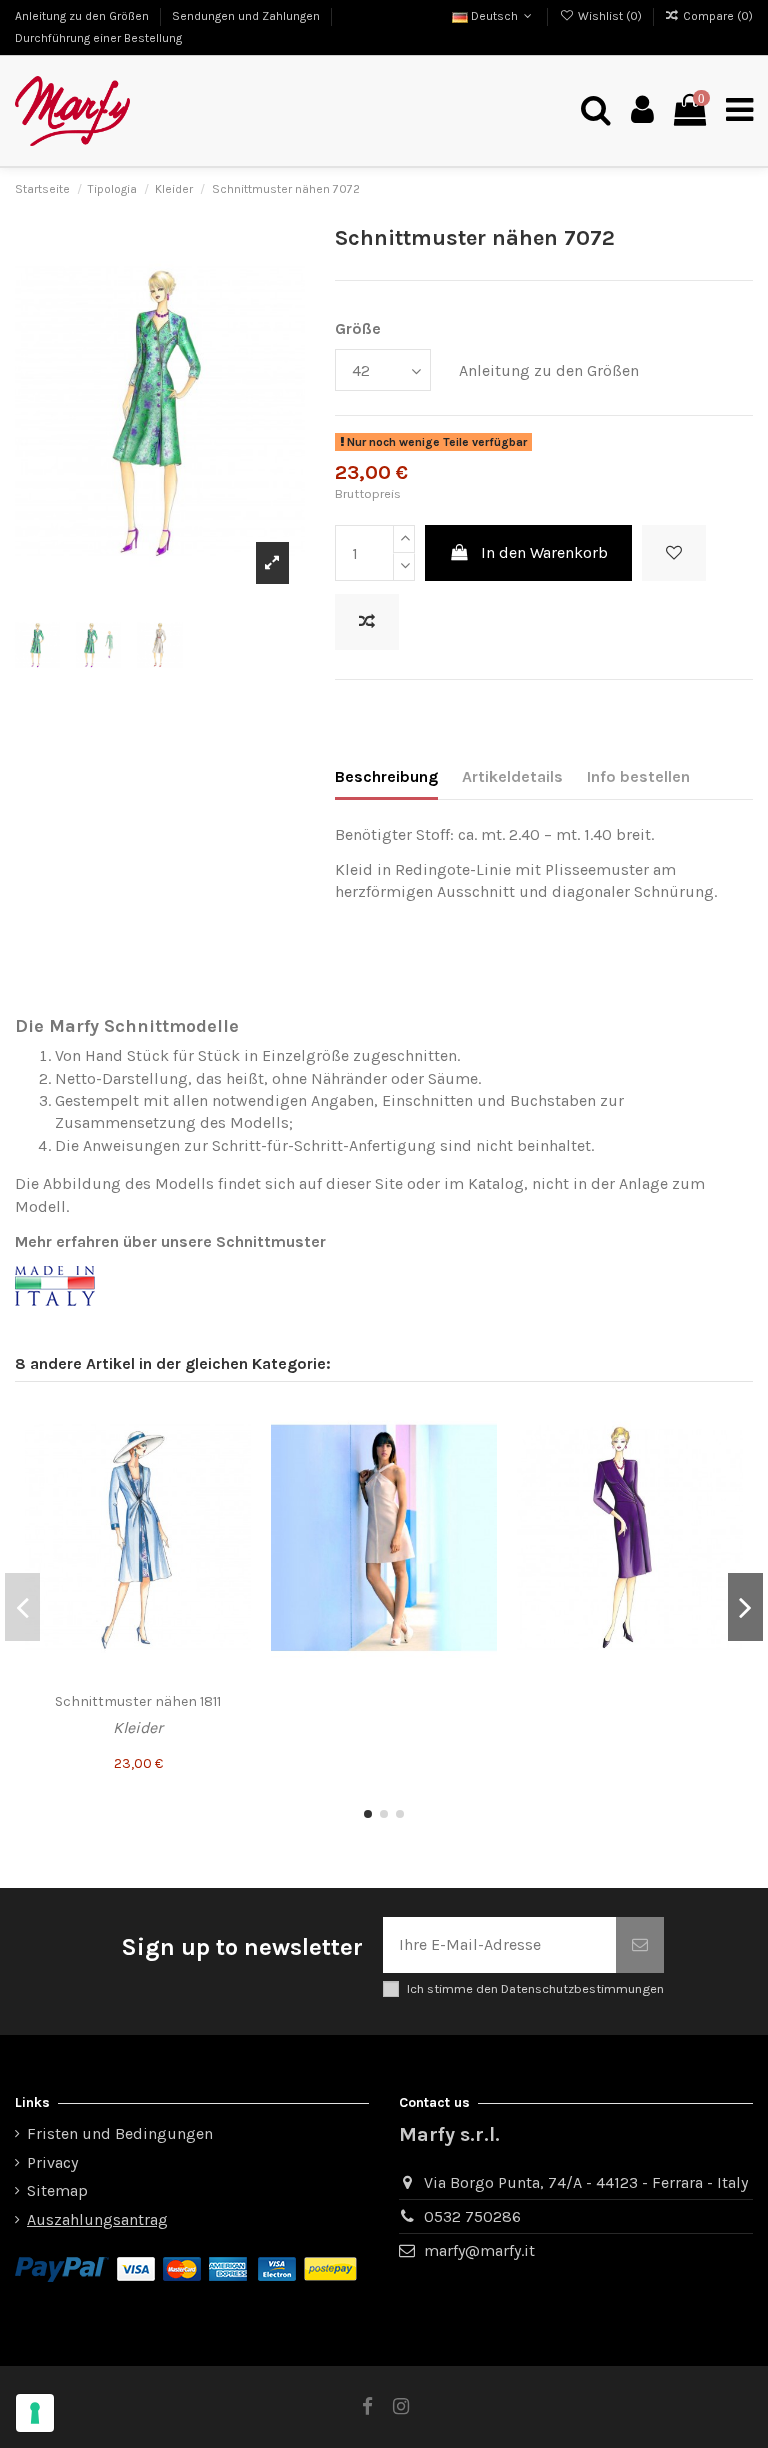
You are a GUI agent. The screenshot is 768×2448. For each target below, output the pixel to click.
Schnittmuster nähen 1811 (138, 1701)
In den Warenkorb (544, 552)
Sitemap (57, 2190)
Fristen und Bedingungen (120, 2133)
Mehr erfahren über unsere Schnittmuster (170, 1241)
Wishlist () (609, 16)
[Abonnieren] (640, 1945)
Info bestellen (638, 776)
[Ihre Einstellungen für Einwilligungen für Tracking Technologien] (35, 2413)
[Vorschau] (235, 1498)
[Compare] (235, 1461)
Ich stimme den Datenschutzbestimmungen (535, 1988)
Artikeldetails (512, 776)
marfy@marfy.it (479, 2250)
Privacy (52, 2162)
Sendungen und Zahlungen (247, 16)
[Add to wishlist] (674, 553)
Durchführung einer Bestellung (98, 38)
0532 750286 (472, 2216)
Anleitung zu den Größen (83, 16)
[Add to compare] (367, 622)
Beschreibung (386, 776)
